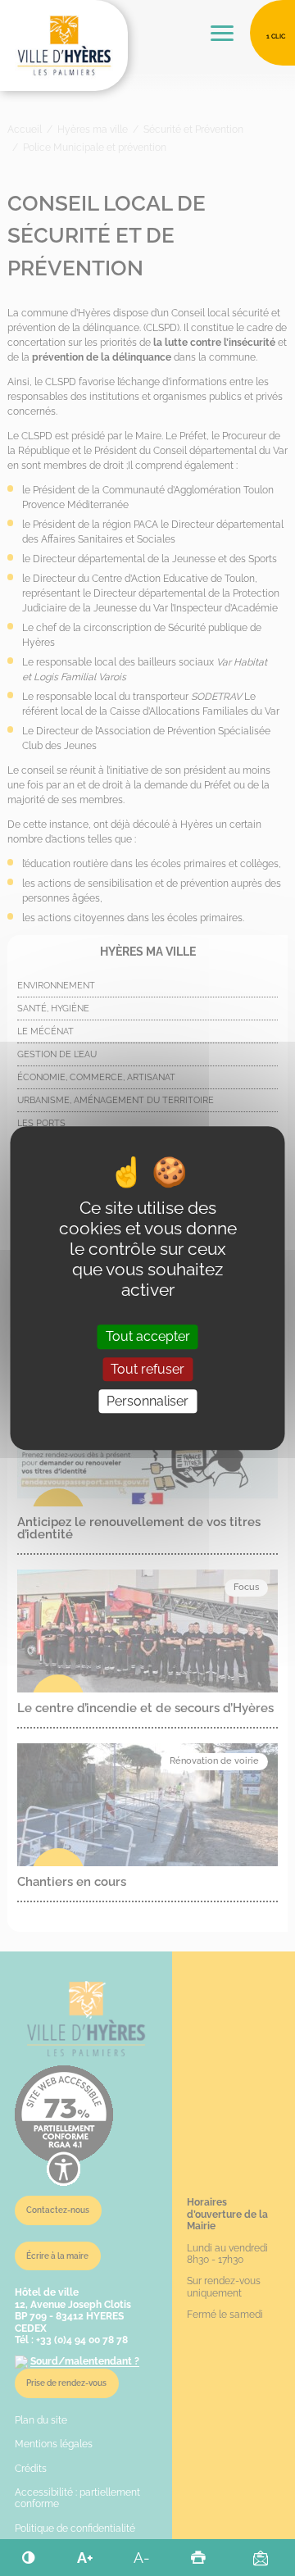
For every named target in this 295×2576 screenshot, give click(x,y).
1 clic (276, 36)
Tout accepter (148, 1337)
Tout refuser (147, 1369)
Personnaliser (147, 1401)
